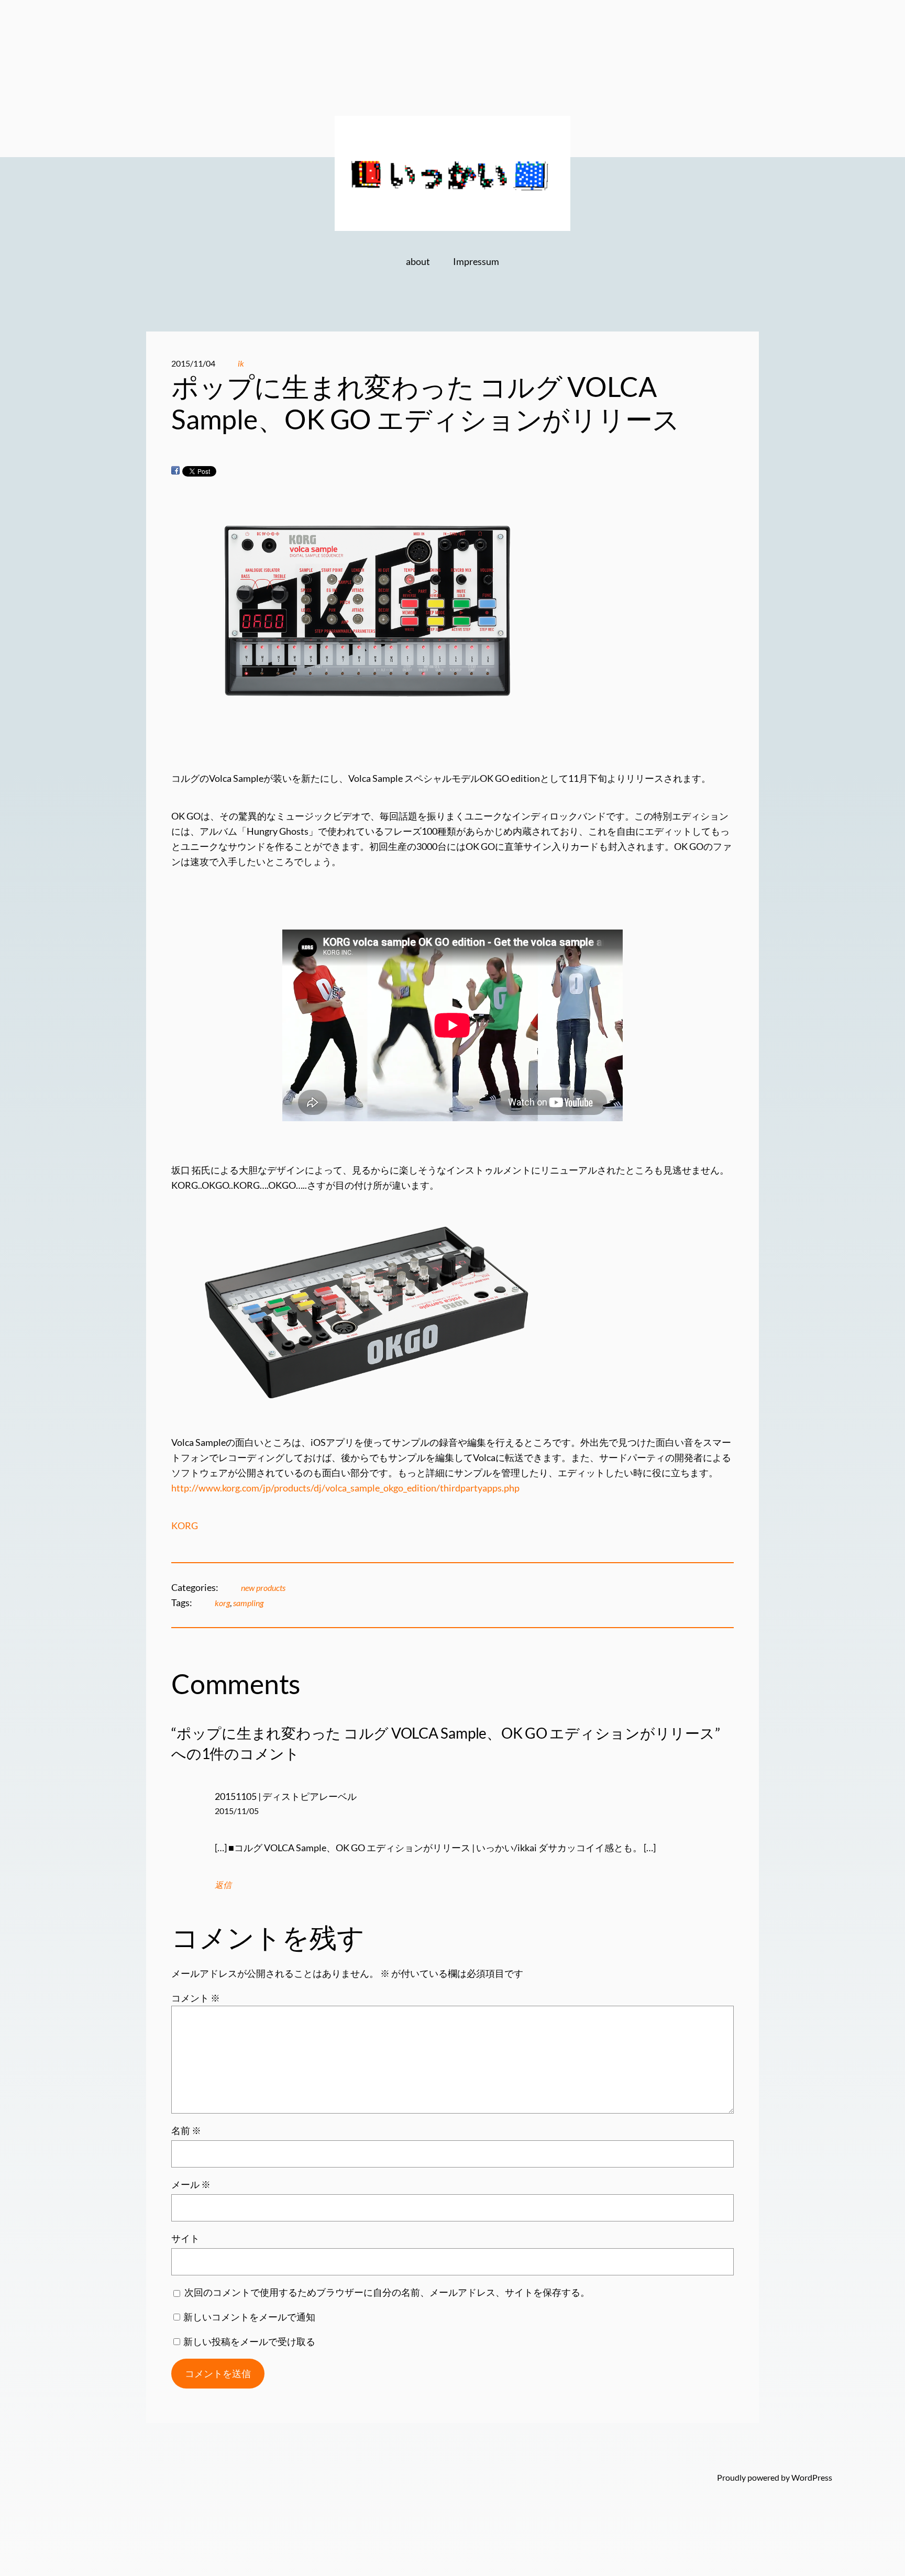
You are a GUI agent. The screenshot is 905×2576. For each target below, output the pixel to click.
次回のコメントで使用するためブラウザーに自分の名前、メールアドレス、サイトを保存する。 (387, 2292)
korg (222, 1603)
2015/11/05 (237, 1811)
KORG (185, 1525)
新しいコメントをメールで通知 (249, 2317)
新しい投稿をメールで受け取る (249, 2341)
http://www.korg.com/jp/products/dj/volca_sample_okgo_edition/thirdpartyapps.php (345, 1488)
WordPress (812, 2477)
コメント (196, 1998)
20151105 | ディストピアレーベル (286, 1796)
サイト (185, 2238)
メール (191, 2184)
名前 (186, 2130)
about (418, 261)
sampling (248, 1603)
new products (263, 1588)
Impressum (476, 261)
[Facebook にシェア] (175, 471)
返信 (223, 1884)
